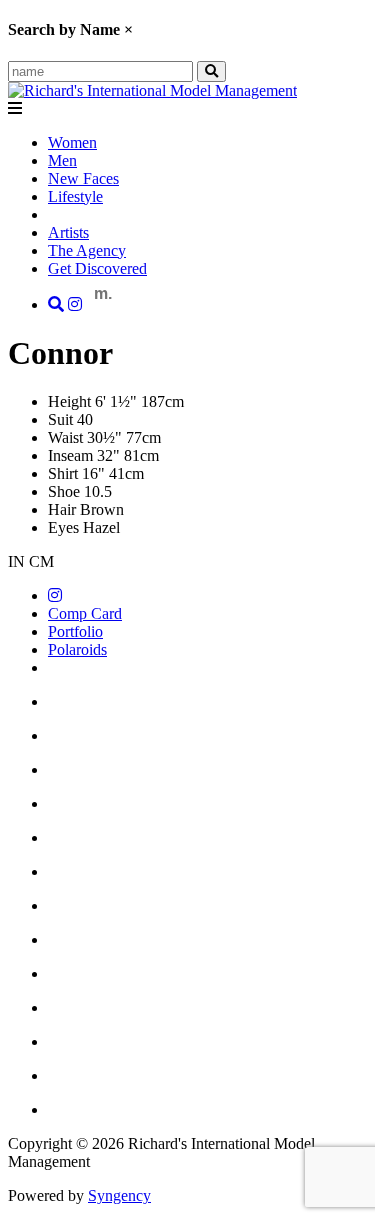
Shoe (64, 491)
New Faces (83, 178)
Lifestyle (75, 196)
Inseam (70, 455)
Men (62, 160)
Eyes (63, 527)
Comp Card (85, 613)
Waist (65, 437)
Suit (60, 419)
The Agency (87, 250)
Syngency (119, 1195)
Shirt (63, 473)
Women (72, 142)
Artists (68, 232)
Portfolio (75, 631)
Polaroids (77, 649)
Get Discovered (97, 268)
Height (69, 401)
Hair (62, 509)
